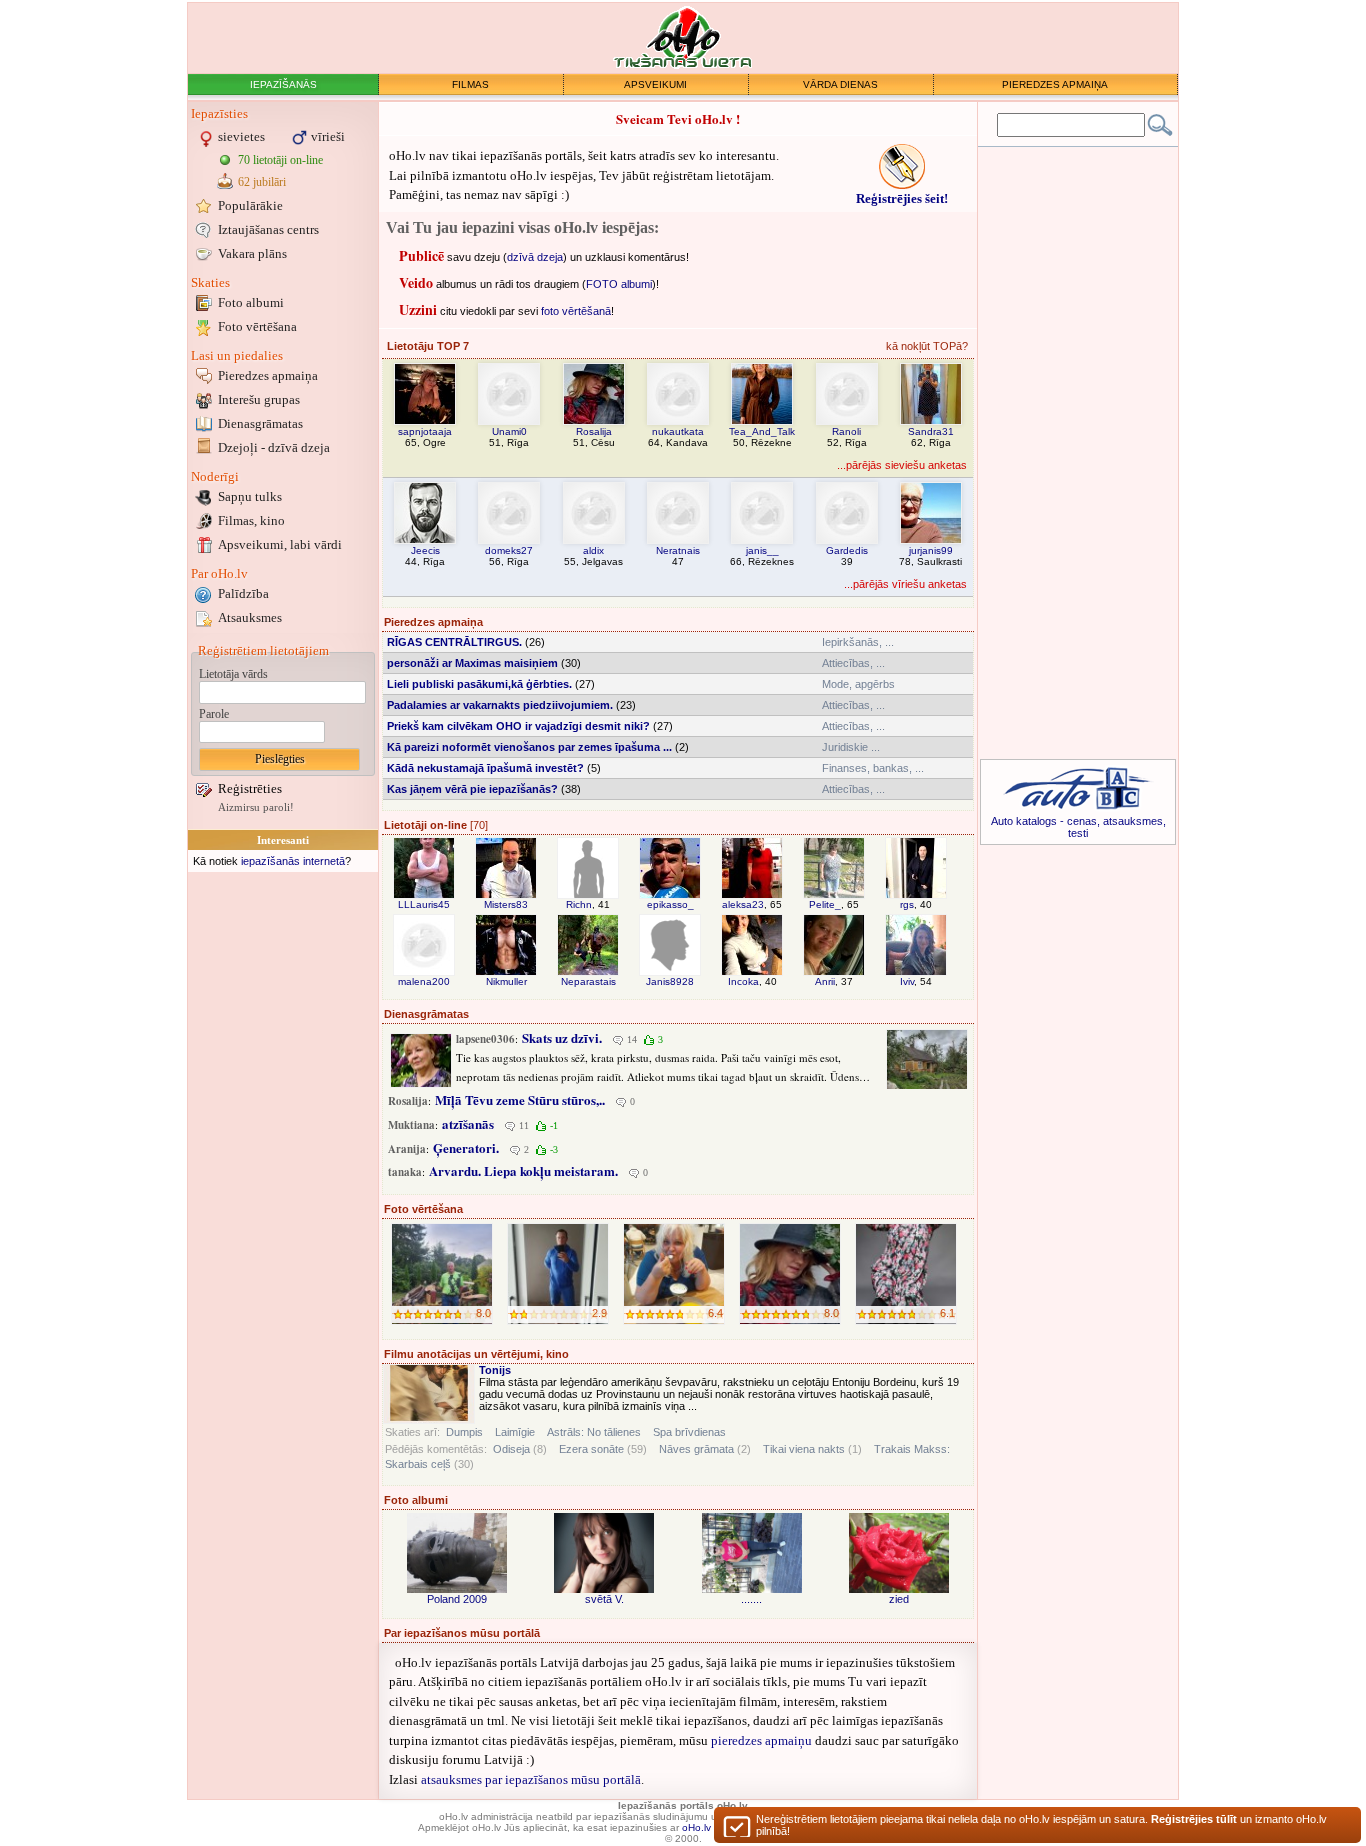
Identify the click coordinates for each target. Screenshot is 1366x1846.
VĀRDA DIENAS (840, 84)
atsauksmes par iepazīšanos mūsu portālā (531, 1779)
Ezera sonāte (591, 1449)
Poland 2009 (457, 1599)
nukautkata (678, 431)
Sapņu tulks (250, 496)
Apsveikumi (280, 544)
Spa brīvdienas (689, 1432)
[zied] (899, 1553)
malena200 (424, 981)
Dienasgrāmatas (260, 423)
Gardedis (847, 550)
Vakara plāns (252, 253)
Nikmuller (506, 981)
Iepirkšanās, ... (858, 642)
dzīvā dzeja (535, 256)
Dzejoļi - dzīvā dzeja (274, 447)
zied (899, 1599)
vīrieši (328, 136)
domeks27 (509, 550)
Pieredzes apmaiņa (268, 375)
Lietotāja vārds (233, 674)
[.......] (752, 1553)
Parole (214, 714)
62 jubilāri (262, 182)
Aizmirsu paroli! (256, 807)
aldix (593, 550)
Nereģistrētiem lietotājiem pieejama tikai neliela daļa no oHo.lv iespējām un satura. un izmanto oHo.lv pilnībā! (1041, 1825)
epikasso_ (670, 904)
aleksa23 (743, 904)
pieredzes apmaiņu (761, 1740)
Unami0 (509, 431)
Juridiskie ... (851, 747)
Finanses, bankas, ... (873, 768)
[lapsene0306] (421, 1060)
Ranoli (846, 431)
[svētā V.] (604, 1553)
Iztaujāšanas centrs (268, 229)
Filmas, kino (251, 520)
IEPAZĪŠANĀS (283, 84)
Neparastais (588, 981)
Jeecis (425, 550)
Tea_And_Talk (762, 431)
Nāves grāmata (696, 1449)
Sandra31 (931, 431)
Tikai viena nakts (804, 1449)
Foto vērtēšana (257, 326)
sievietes (241, 136)
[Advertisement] (283, 1177)
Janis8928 (670, 981)
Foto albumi (251, 302)
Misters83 (506, 904)
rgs (907, 904)
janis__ (762, 550)
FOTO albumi (619, 283)
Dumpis (464, 1432)
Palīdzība (243, 593)
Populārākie (250, 205)
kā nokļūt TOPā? (927, 346)
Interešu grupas (259, 399)
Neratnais (678, 550)
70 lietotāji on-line (280, 160)
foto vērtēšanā (576, 310)
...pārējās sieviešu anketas (902, 465)
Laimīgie (515, 1432)
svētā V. (604, 1599)
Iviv (907, 981)
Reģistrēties (250, 788)
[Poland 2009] (457, 1553)
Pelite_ (825, 904)
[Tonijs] (429, 1394)
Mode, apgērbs (858, 684)
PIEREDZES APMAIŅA (1055, 84)
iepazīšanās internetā (293, 861)
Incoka (743, 981)
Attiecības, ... (853, 663)
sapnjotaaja (425, 431)
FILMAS (470, 84)
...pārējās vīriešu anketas (905, 584)
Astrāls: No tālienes (594, 1432)
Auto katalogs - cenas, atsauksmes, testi (1078, 827)
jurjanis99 (931, 550)
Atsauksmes (250, 617)
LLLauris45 (424, 904)
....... (751, 1599)
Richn (579, 904)
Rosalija (594, 431)
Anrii (825, 981)
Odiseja (511, 1449)
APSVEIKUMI (655, 84)
